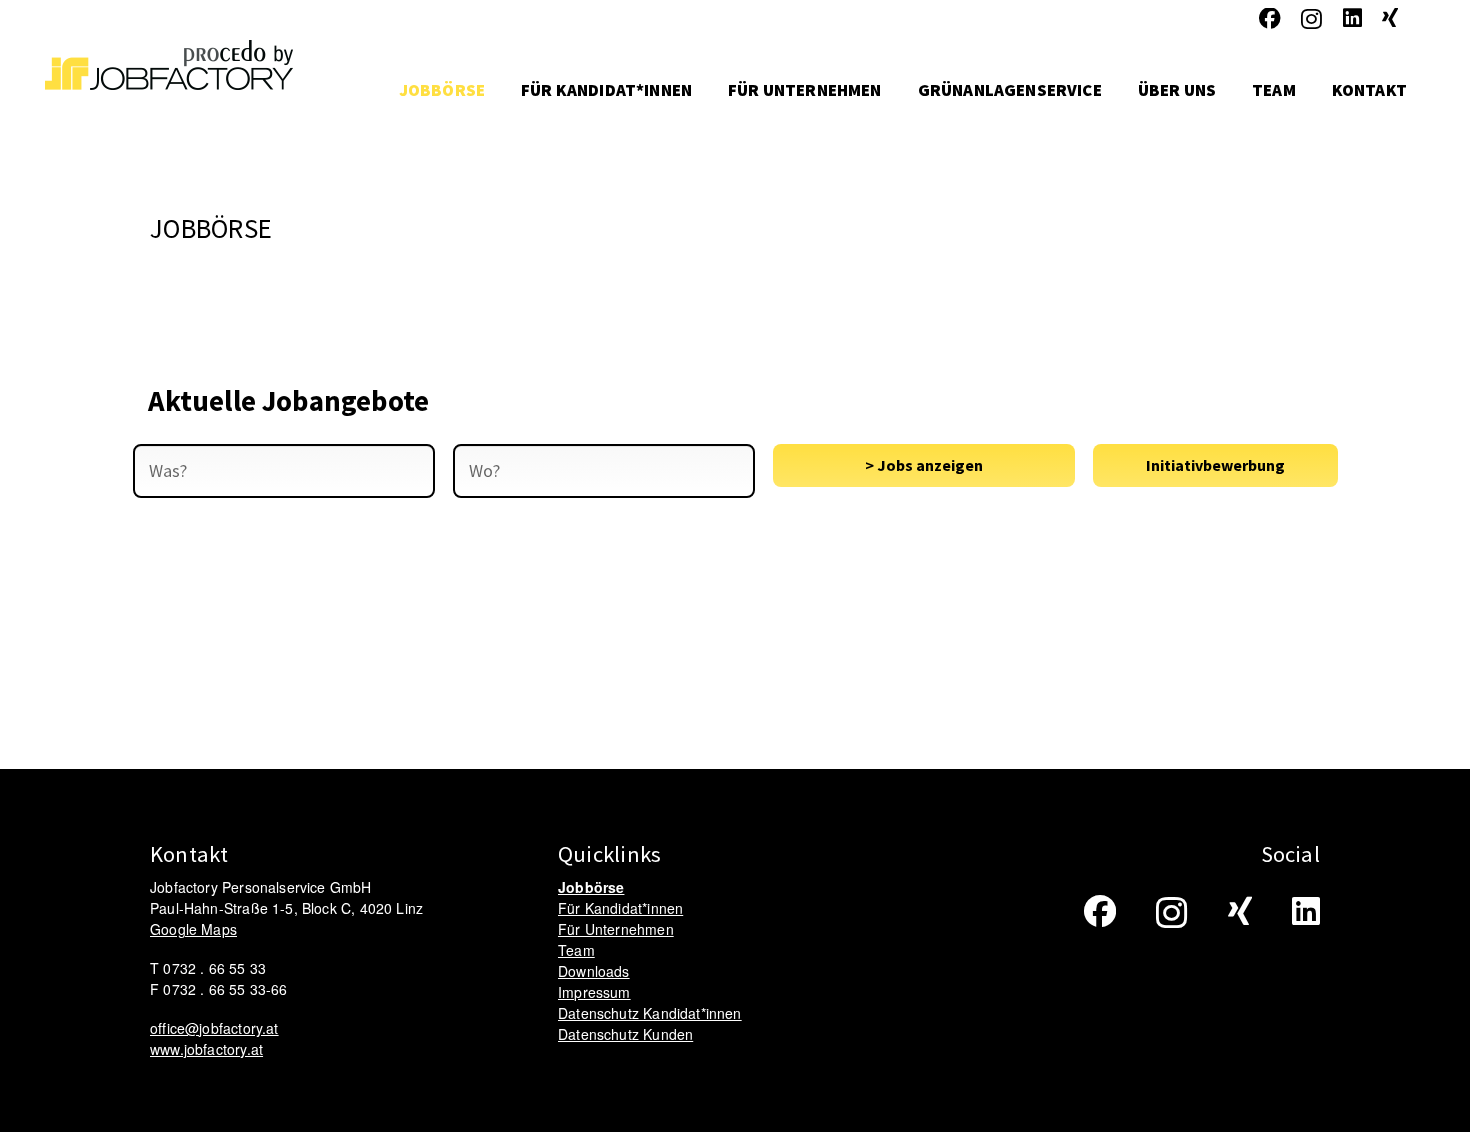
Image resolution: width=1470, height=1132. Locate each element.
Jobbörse (591, 887)
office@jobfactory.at (214, 1028)
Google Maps (193, 929)
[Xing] (1390, 19)
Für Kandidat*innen (620, 908)
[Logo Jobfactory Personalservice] (169, 90)
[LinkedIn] (1352, 19)
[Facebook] (1270, 19)
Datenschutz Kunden (625, 1034)
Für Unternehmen (616, 929)
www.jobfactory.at (206, 1049)
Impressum (594, 992)
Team (576, 950)
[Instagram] (1311, 20)
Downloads (594, 971)
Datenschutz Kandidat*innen (650, 1013)
